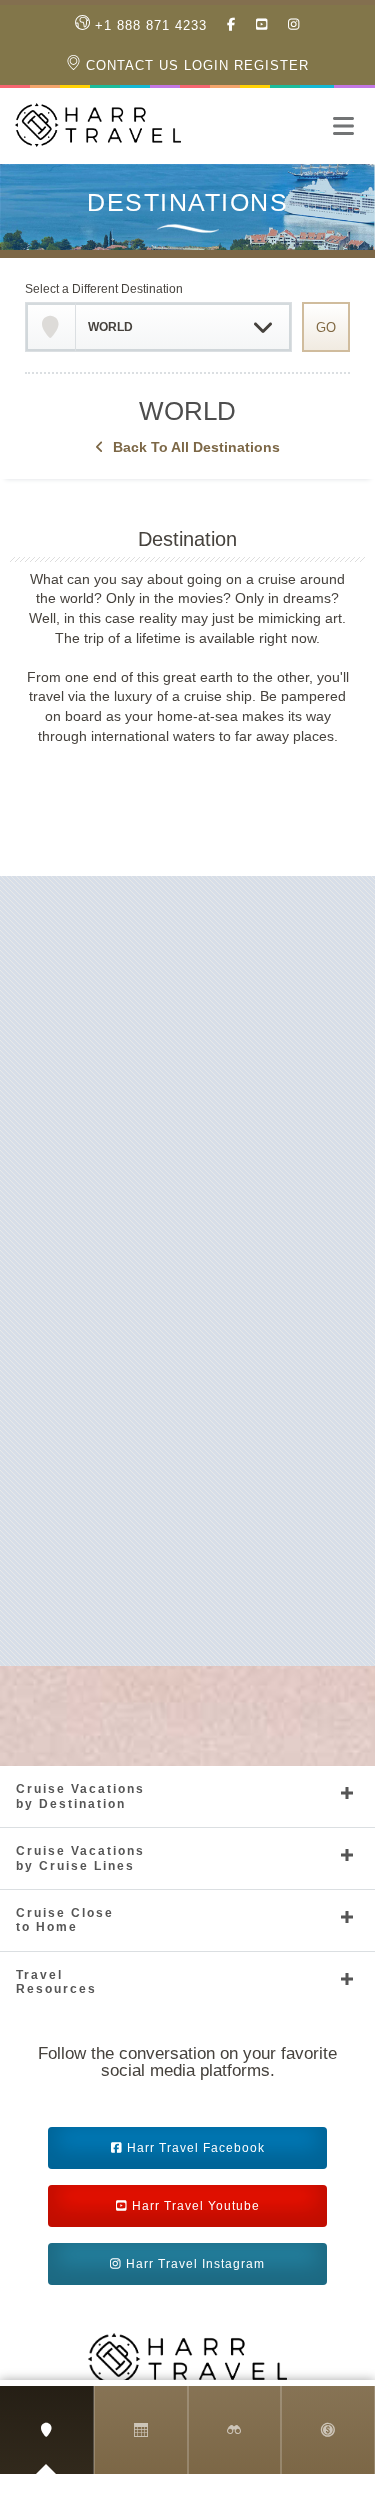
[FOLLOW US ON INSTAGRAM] (294, 25)
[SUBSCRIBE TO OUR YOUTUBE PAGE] (262, 25)
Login (206, 65)
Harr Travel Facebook (196, 2148)
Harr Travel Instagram (195, 2264)
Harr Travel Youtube (196, 2206)
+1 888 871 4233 (148, 25)
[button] (344, 126)
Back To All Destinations (196, 447)
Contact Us (130, 65)
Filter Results (187, 772)
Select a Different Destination (104, 289)
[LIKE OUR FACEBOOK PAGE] (231, 25)
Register (271, 65)
